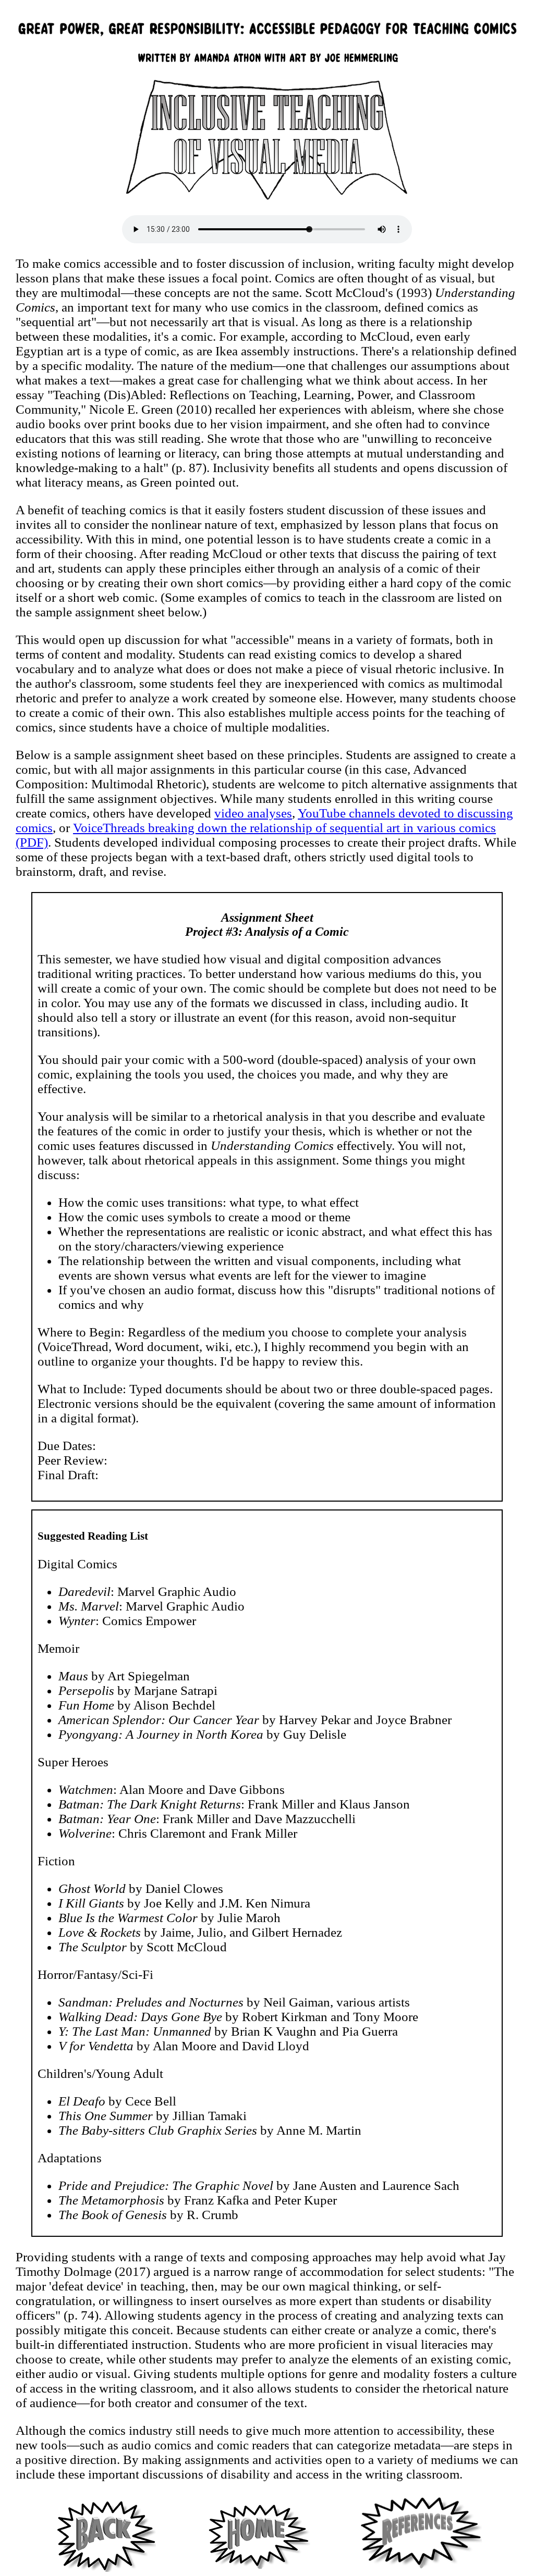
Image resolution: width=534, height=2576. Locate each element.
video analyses (253, 813)
